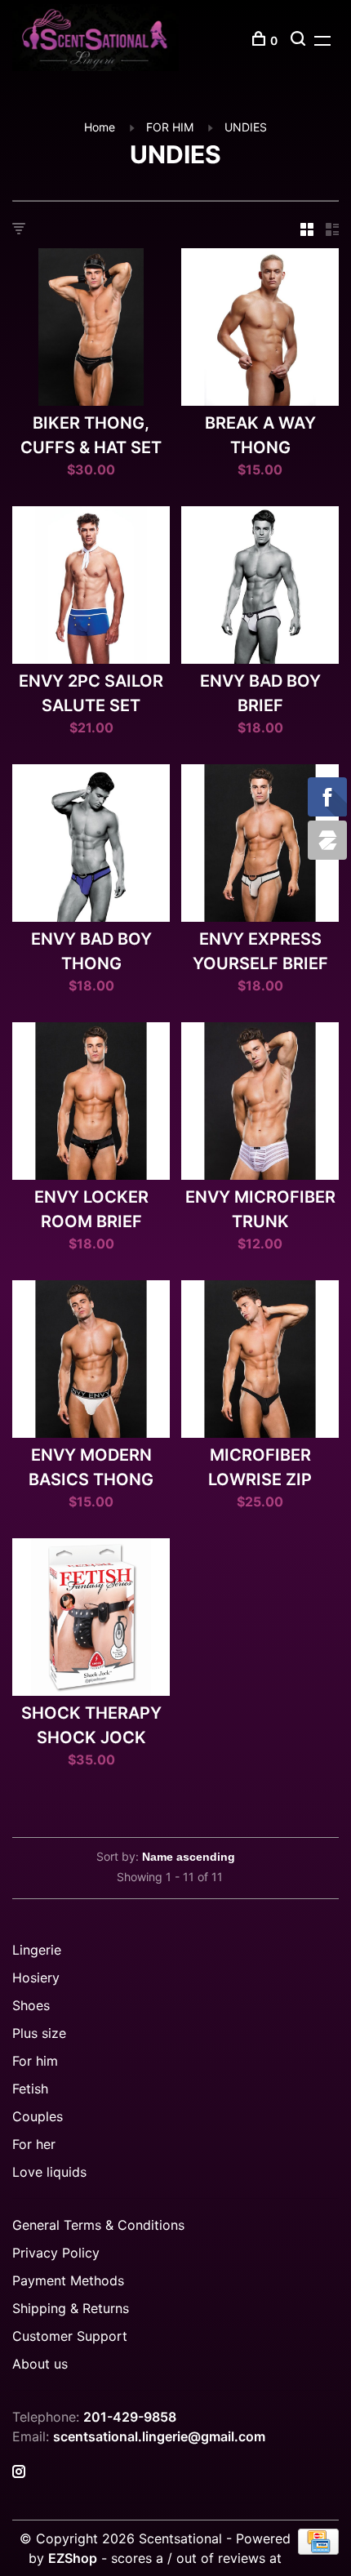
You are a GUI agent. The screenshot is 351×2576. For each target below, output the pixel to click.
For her (34, 2144)
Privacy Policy (56, 2253)
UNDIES (246, 127)
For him (35, 2061)
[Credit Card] (318, 2550)
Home (100, 127)
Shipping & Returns (71, 2308)
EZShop (73, 2558)
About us (40, 2364)
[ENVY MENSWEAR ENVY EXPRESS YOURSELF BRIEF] (260, 845)
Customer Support (70, 2336)
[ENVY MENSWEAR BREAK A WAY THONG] (260, 329)
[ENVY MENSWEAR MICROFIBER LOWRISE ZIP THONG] (260, 1361)
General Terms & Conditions (98, 2225)
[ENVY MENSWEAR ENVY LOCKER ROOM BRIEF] (91, 1103)
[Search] (300, 40)
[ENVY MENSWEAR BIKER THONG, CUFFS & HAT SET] (91, 329)
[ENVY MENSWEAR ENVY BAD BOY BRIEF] (260, 587)
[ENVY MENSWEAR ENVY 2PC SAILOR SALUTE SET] (91, 587)
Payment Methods (68, 2280)
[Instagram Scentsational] (19, 2472)
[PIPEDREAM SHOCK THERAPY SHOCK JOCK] (91, 1619)
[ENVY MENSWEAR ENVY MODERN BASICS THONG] (91, 1361)
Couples (38, 2116)
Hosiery (36, 1978)
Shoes (31, 2005)
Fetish (30, 2089)
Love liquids (49, 2172)
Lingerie (37, 1950)
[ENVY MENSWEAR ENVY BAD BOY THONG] (91, 845)
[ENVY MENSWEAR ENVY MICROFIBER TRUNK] (260, 1103)
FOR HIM (170, 127)
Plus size (39, 2033)
